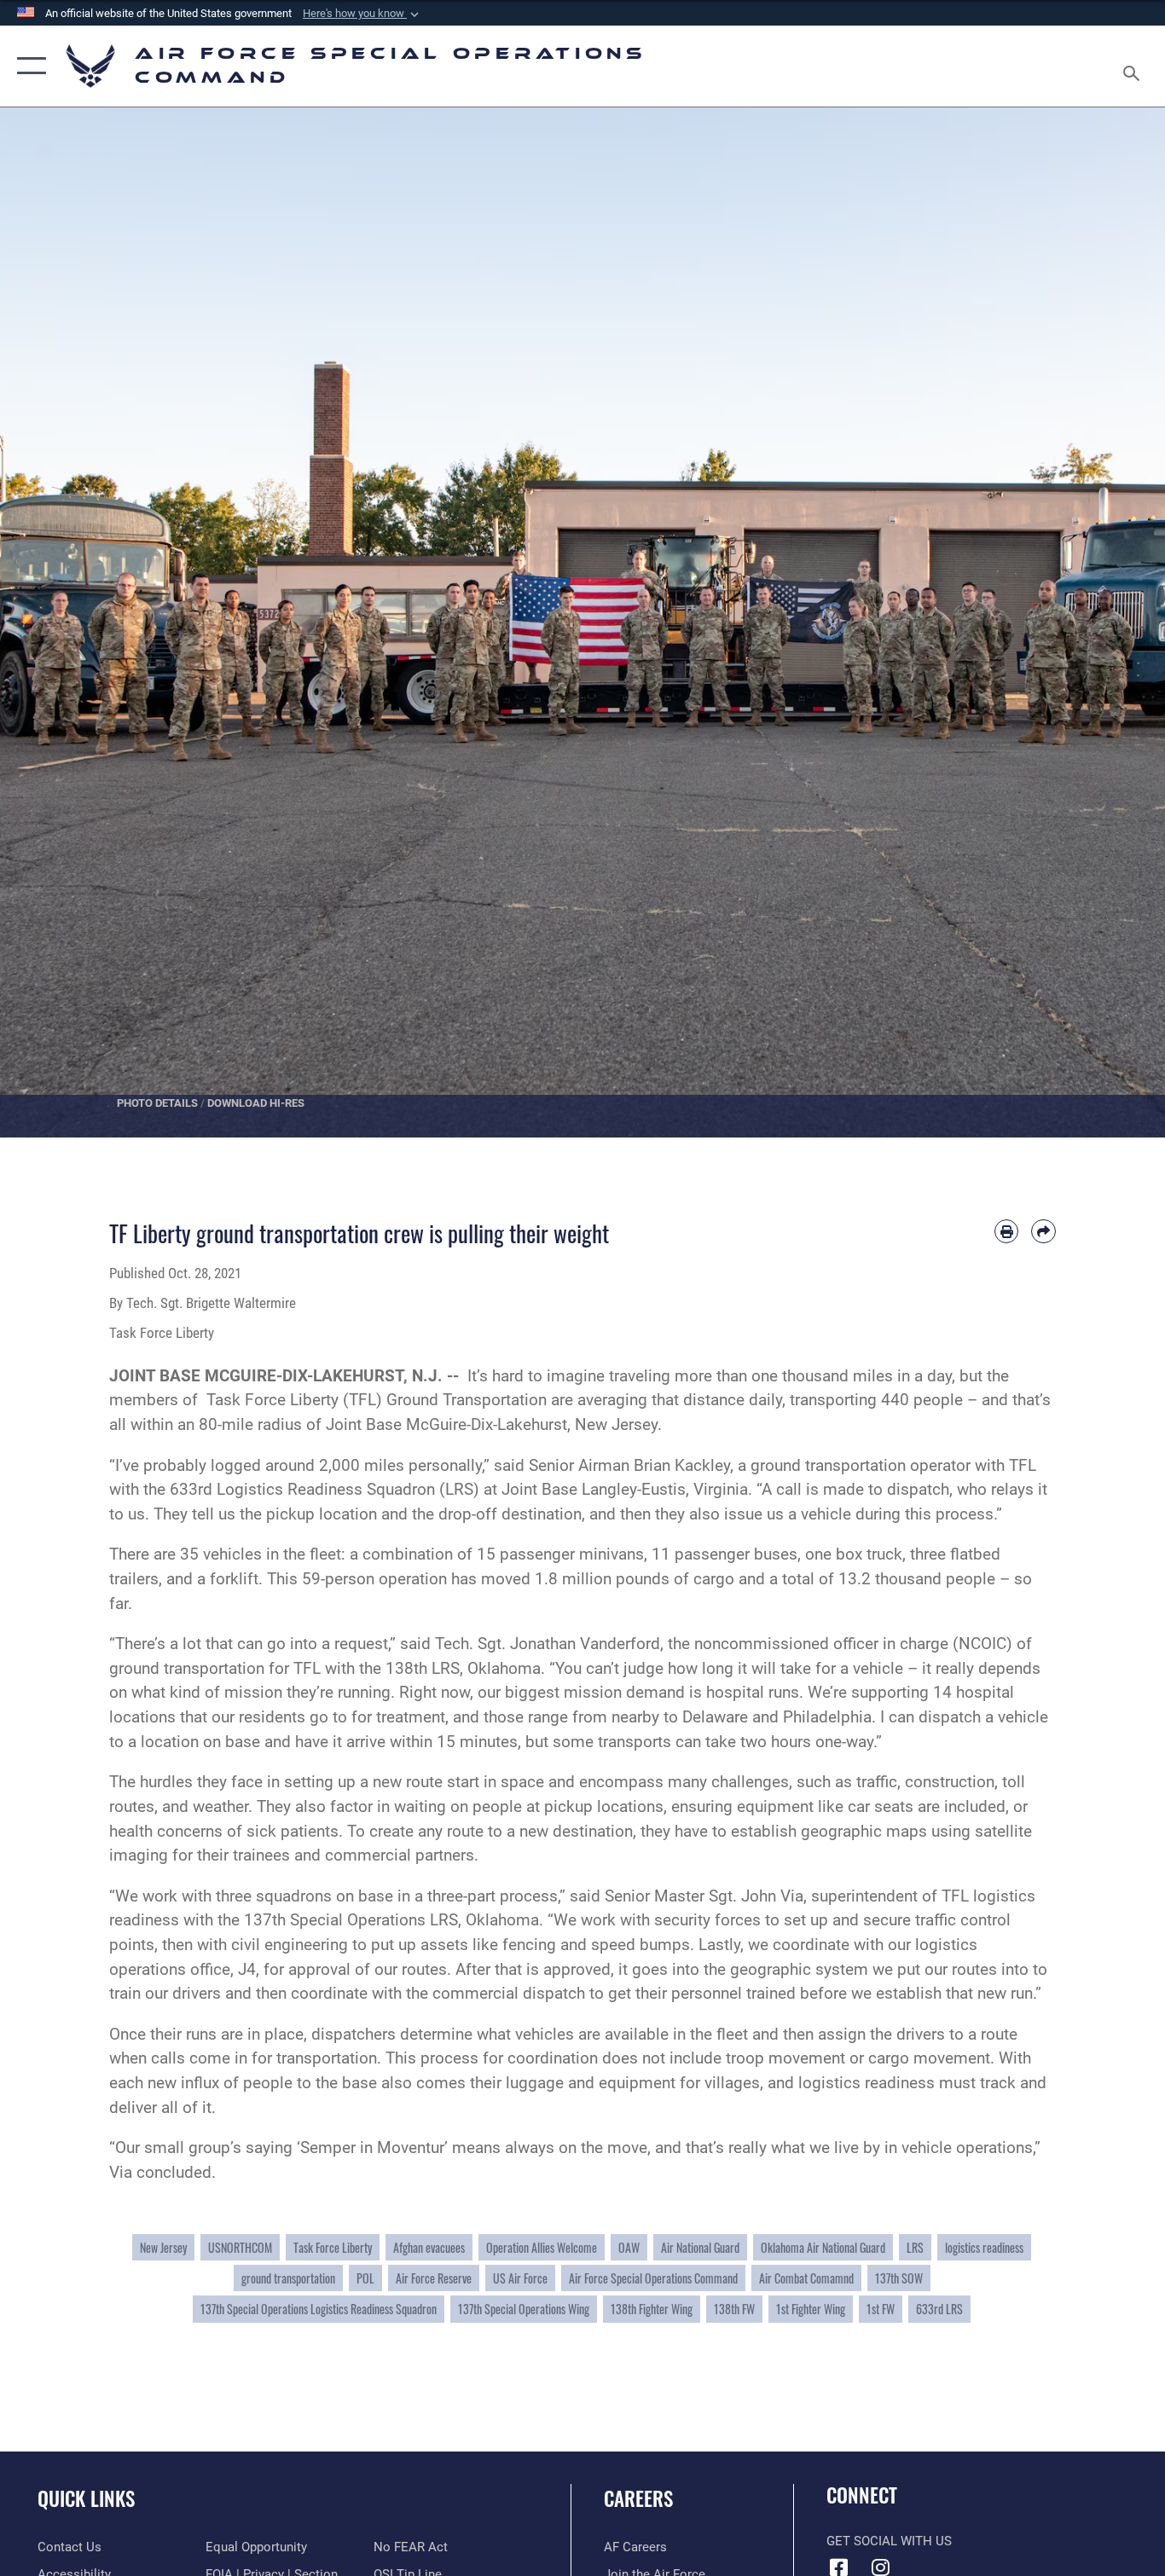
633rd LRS (939, 2309)
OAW (629, 2247)
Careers (638, 2498)
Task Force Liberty (333, 2247)
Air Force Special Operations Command (653, 2278)
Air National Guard (700, 2247)
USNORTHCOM (240, 2247)
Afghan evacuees (429, 2247)
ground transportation (288, 2278)
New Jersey (163, 2247)
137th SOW (899, 2278)
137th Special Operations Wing (524, 2309)
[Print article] (1007, 1232)
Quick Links (86, 2498)
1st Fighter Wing (811, 2309)
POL (365, 2278)
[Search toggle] (1134, 66)
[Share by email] (1043, 1232)
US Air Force (520, 2278)
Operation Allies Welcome (542, 2247)
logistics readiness (984, 2247)
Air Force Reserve (434, 2278)
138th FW (734, 2309)
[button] (362, 14)
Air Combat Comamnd (806, 2278)
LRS (915, 2247)
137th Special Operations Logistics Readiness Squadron (319, 2309)
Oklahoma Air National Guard (823, 2247)
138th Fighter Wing (652, 2309)
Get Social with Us (889, 2541)
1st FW (881, 2309)
